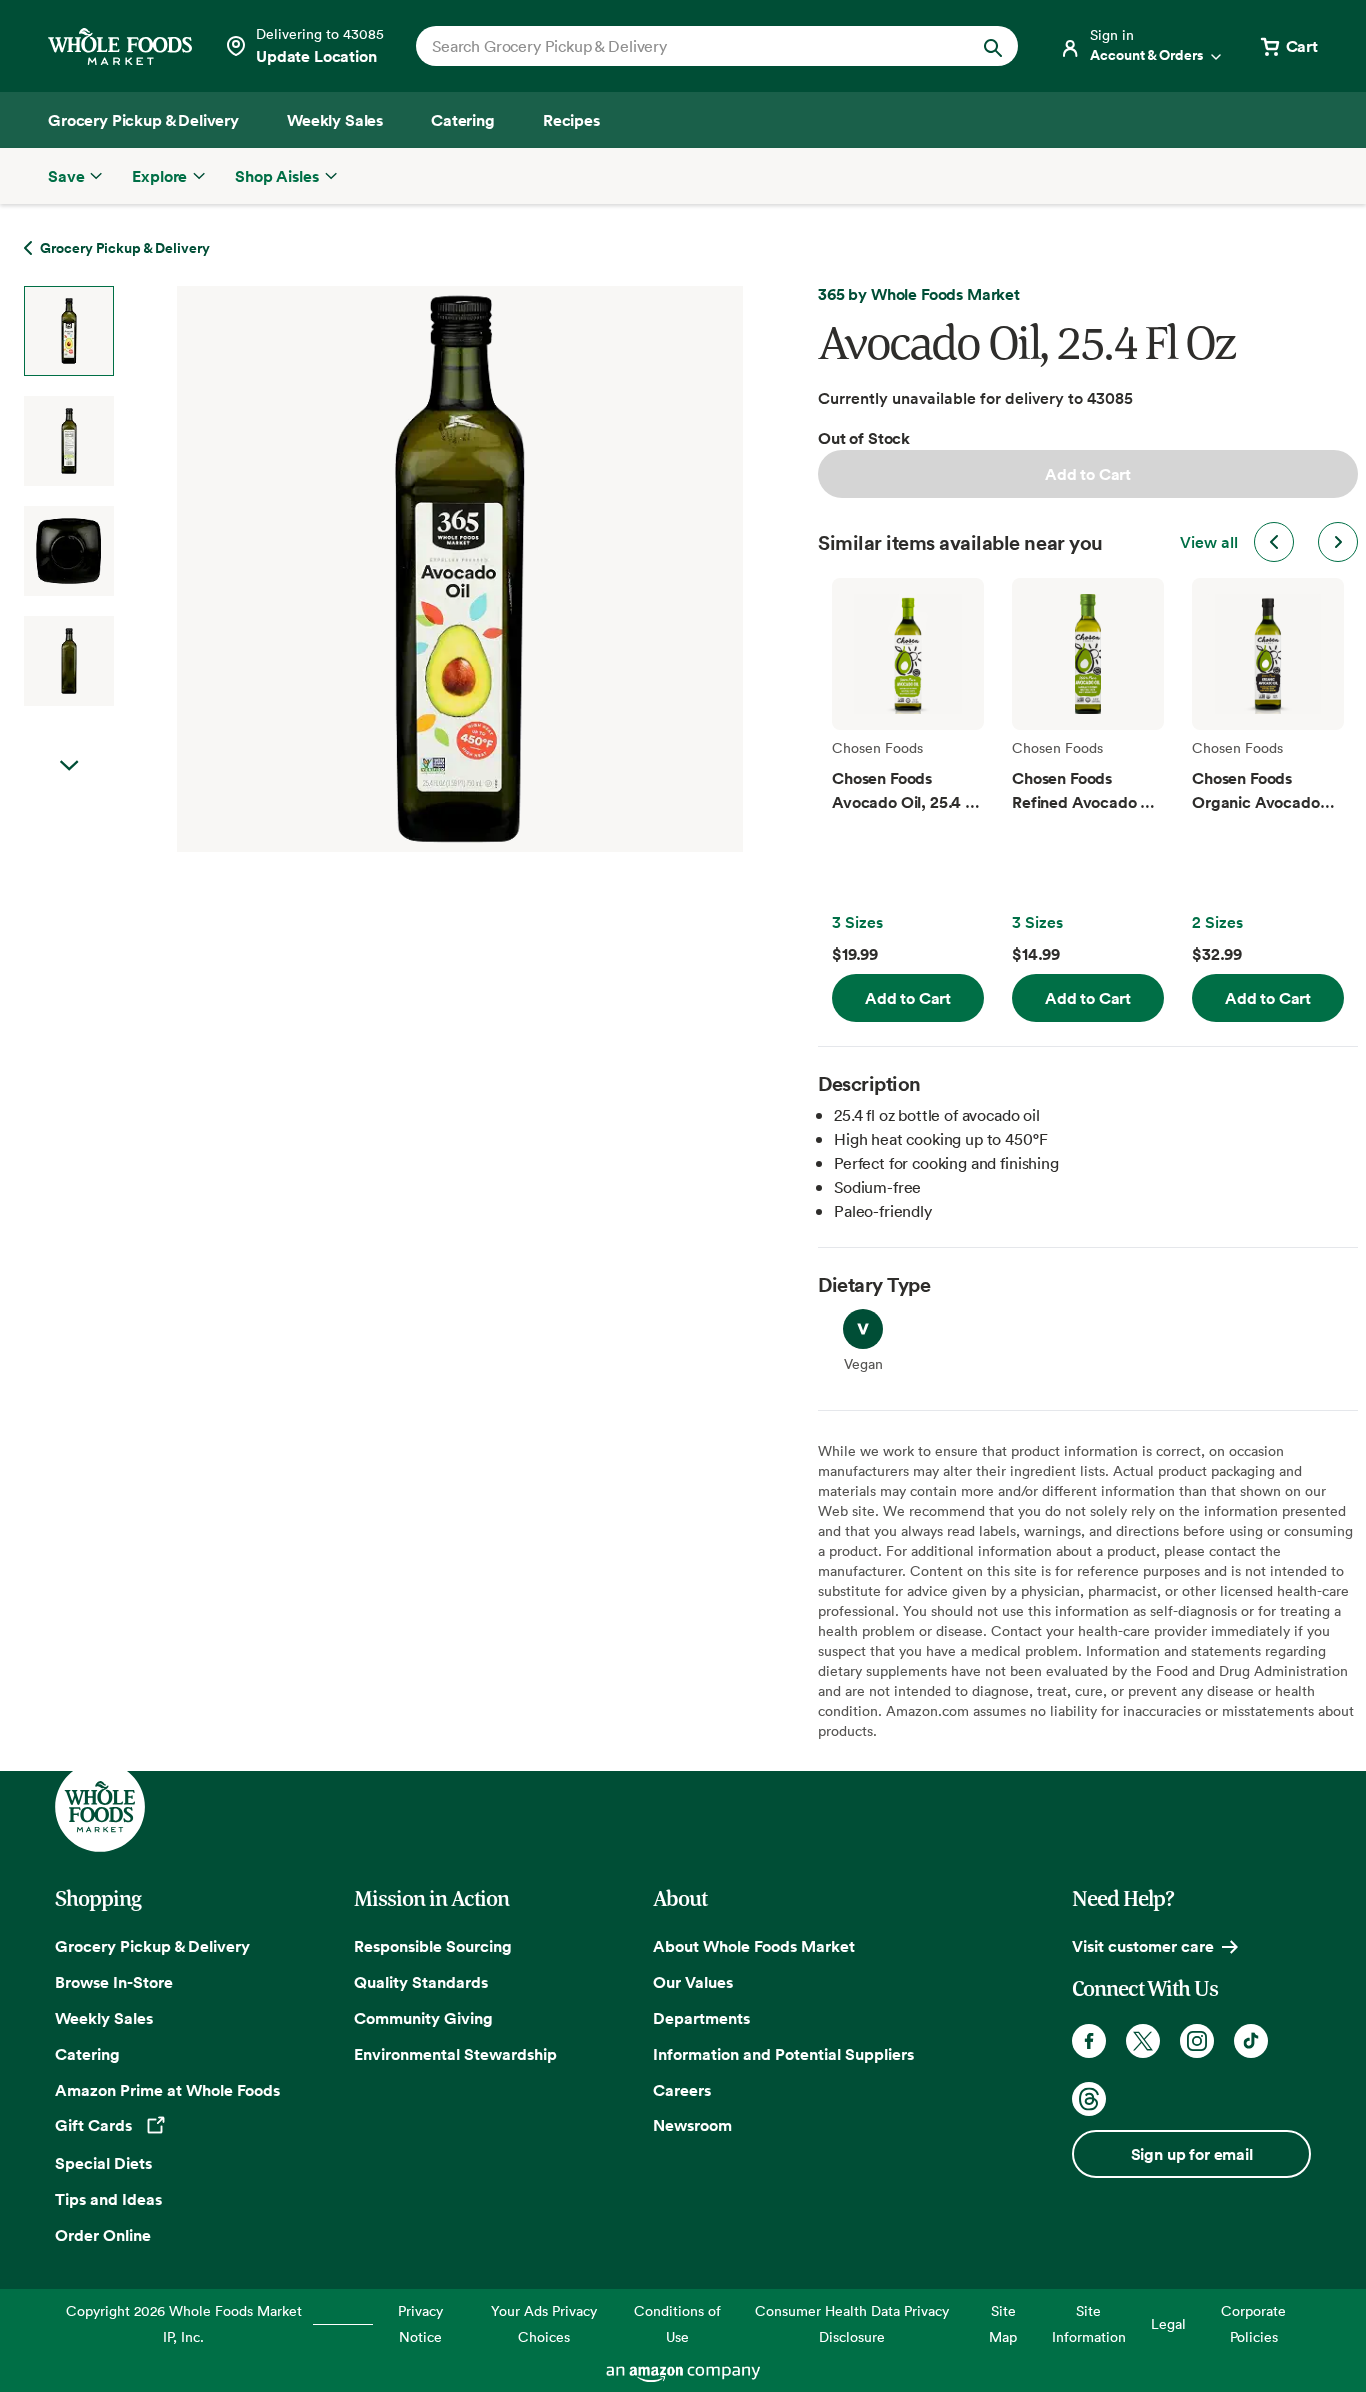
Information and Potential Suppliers (783, 2054)
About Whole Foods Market (754, 1946)
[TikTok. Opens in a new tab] (1251, 2041)
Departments (701, 2018)
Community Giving (423, 2018)
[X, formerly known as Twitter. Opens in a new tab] (1143, 2041)
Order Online (103, 2235)
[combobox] (688, 46)
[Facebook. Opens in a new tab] (1089, 2041)
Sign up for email (1192, 2154)
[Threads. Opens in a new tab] (1089, 2099)
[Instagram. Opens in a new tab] (1197, 2041)
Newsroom (692, 2125)
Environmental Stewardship (455, 2054)
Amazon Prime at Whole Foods (167, 2090)
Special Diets (103, 2163)
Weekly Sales (104, 2018)
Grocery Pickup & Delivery (152, 1946)
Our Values (693, 1982)
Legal (1168, 2323)
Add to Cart (1088, 474)
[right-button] (1338, 542)
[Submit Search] (993, 46)
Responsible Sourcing (433, 1946)
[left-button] (1274, 542)
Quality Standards (421, 1982)
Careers (682, 2090)
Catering (87, 2054)
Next (69, 766)
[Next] (407, 569)
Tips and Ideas (108, 2199)
